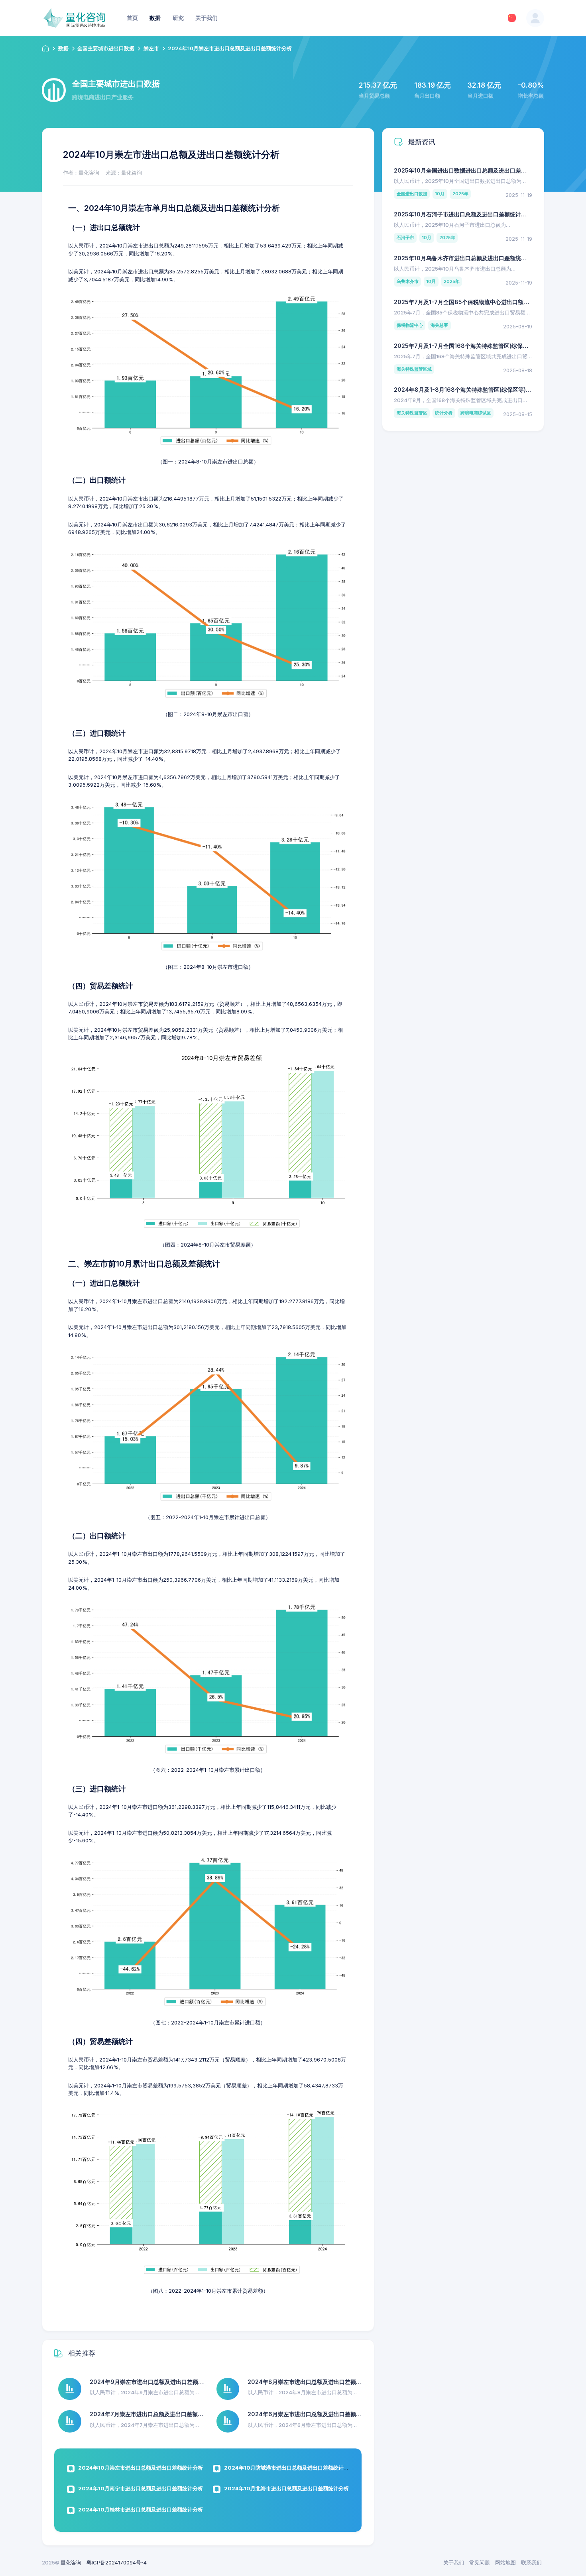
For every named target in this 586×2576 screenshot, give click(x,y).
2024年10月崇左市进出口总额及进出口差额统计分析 (141, 2468)
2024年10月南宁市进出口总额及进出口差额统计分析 (141, 2488)
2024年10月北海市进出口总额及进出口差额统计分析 (286, 2488)
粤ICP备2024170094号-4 (117, 2562)
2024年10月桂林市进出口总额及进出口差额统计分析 (141, 2509)
